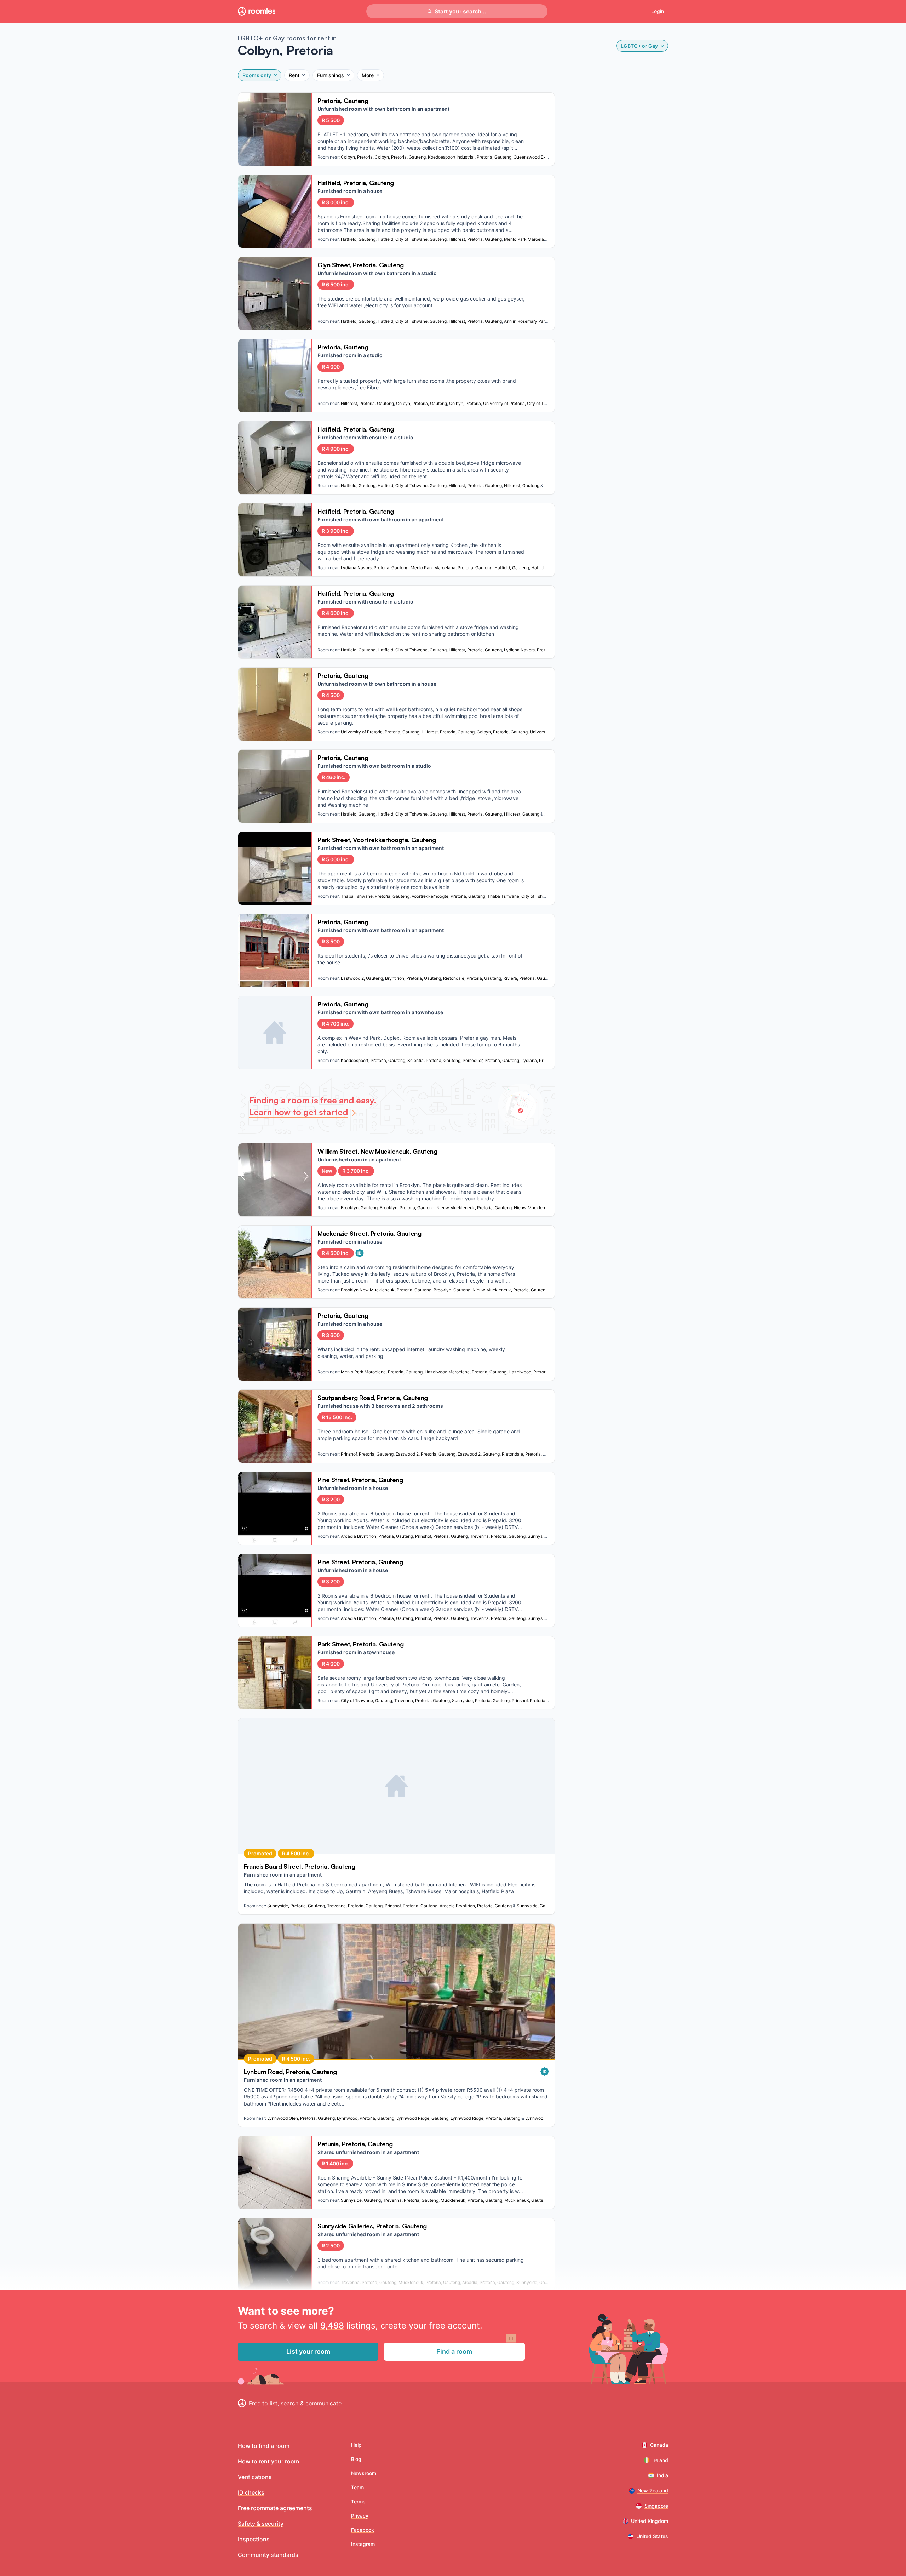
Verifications (255, 2477)
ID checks (251, 2492)
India (663, 2475)
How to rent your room (268, 2461)
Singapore (656, 2506)
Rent (294, 75)
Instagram (363, 2544)
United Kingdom (650, 2521)
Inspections (254, 2539)
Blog (356, 2459)
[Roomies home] (257, 11)
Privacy (360, 2516)
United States (652, 2536)
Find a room (454, 2351)
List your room (308, 2351)
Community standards (268, 2555)
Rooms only (257, 75)
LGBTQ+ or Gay (639, 46)
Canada (659, 2445)
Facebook (363, 2530)
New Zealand (653, 2491)
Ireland (660, 2460)
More (368, 75)
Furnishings (331, 75)
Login (658, 11)
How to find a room (264, 2446)
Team (357, 2487)
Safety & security (261, 2524)
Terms (358, 2501)
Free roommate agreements (275, 2508)
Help (356, 2445)
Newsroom (364, 2473)
